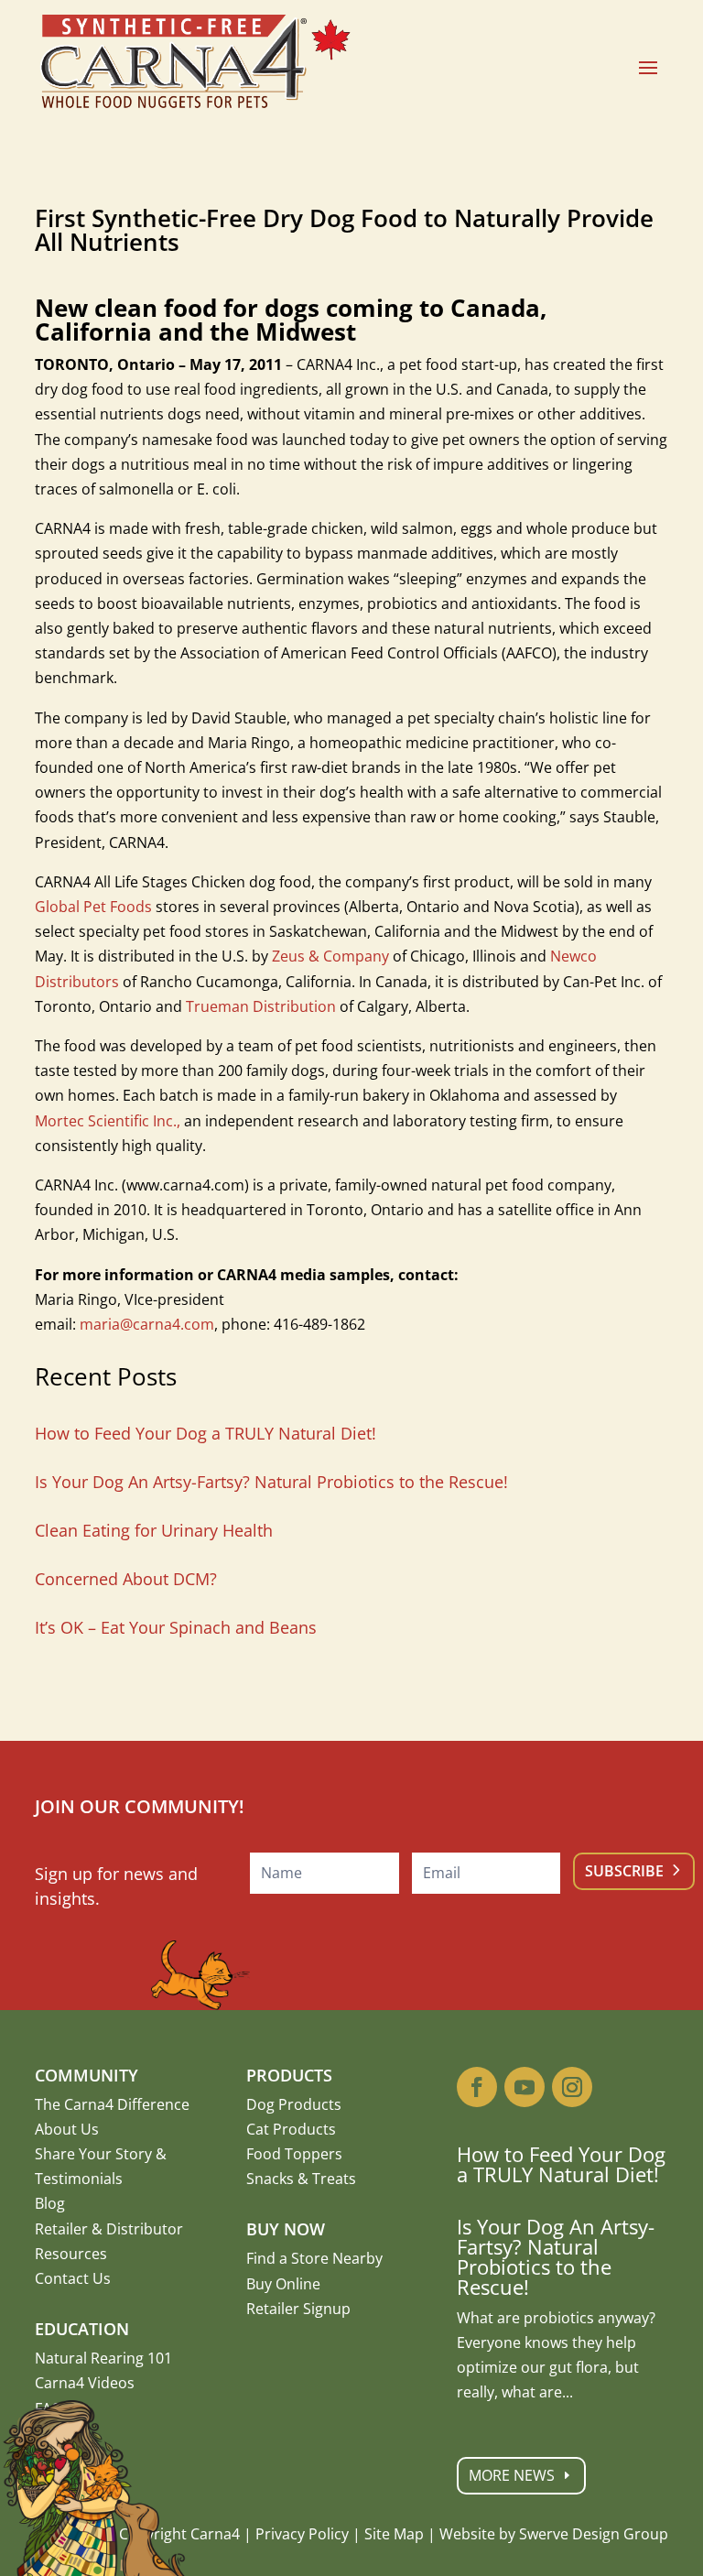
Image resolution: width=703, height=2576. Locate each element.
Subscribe (624, 1871)
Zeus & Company (330, 956)
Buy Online (283, 2284)
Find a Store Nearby (314, 2258)
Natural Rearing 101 (103, 2358)
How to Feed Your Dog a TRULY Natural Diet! (205, 1433)
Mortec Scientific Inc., (108, 1121)
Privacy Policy (302, 2534)
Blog (50, 2203)
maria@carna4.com (147, 1324)
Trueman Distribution (261, 1006)
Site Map (394, 2534)
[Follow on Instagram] (572, 2087)
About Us (67, 2129)
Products (289, 2075)
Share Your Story (93, 2154)
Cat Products (291, 2129)
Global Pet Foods (93, 907)
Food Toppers (294, 2154)
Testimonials (79, 2179)
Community (87, 2075)
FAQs (52, 2408)
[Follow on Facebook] (477, 2087)
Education (82, 2329)
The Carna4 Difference (112, 2104)
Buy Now (286, 2229)
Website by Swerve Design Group (554, 2534)
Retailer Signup (298, 2309)
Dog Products (294, 2104)
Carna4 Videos (85, 2383)
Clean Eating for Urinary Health (154, 1530)
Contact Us (73, 2278)
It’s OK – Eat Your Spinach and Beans (176, 1627)
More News (512, 2475)
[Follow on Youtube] (525, 2087)
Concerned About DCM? (126, 1579)
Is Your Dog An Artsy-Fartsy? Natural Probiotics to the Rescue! (271, 1482)
